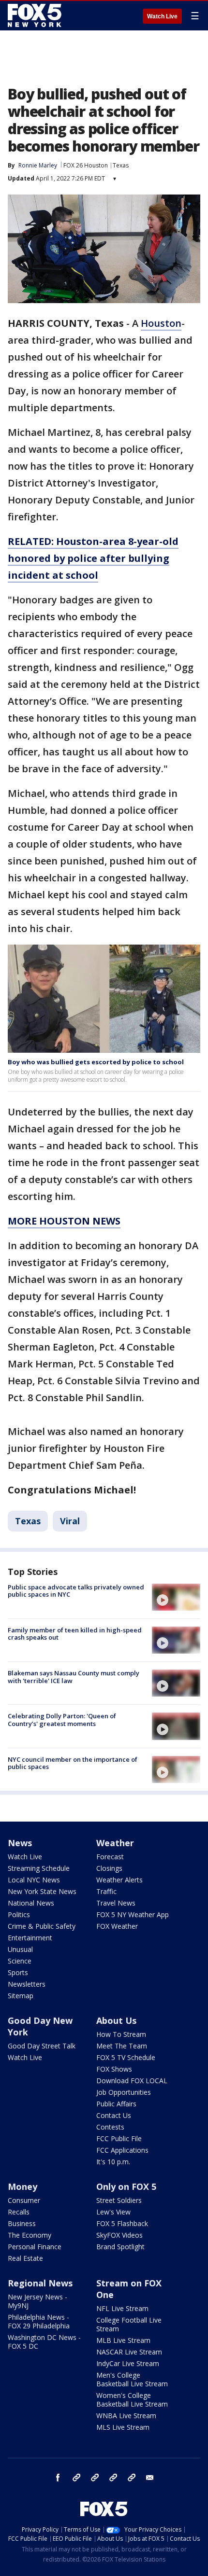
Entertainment (30, 1938)
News (20, 1843)
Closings (109, 1868)
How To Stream (121, 2034)
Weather (115, 1843)
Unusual (20, 1949)
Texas (121, 165)
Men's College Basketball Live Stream (132, 2379)
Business (22, 2223)
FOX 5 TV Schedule (126, 2057)
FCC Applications (122, 2150)
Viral (70, 1521)
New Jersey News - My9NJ (37, 2301)
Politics (19, 1915)
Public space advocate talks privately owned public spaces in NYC (76, 1591)
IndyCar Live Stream (128, 2363)
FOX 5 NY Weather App (133, 1915)
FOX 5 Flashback (122, 2223)
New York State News (42, 1891)
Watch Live (162, 16)
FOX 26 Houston (86, 165)
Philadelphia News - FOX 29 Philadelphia (39, 2321)
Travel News (116, 1903)
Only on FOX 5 (126, 2186)
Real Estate (25, 2258)
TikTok (95, 2478)
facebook (58, 2478)
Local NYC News (34, 1880)
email (150, 2478)
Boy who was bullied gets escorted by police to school (96, 1062)
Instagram (76, 2478)
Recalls (19, 2212)
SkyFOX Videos (119, 2235)
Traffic (106, 1891)
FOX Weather (117, 1926)
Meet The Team (122, 2046)
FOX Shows (114, 2069)
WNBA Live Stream (126, 2416)
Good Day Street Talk (42, 2046)
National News (31, 1903)
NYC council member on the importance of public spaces (73, 1763)
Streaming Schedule (39, 1868)
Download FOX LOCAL (132, 2081)
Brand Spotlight (120, 2247)
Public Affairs (116, 2104)
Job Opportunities (124, 2092)
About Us (116, 2020)
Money (22, 2186)
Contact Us (114, 2115)
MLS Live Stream (123, 2427)
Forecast (110, 1857)
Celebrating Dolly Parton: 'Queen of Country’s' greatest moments (62, 1720)
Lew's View (113, 2212)
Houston (161, 323)
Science (20, 1961)
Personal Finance (35, 2247)
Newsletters (27, 1984)
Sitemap (21, 1996)
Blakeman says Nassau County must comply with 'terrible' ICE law (74, 1677)
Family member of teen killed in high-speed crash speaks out (75, 1634)
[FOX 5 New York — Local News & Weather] (36, 15)
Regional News (40, 2283)
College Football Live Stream (129, 2324)
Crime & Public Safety (42, 1926)
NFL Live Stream (122, 2308)
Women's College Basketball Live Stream (132, 2400)
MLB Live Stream (123, 2340)
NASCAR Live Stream (129, 2352)
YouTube (113, 2478)
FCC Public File (119, 2138)
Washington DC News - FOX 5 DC (44, 2342)
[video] (176, 1597)
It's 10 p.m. (113, 2162)
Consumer (24, 2200)
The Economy (30, 2235)
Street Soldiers (119, 2200)
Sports (18, 1972)
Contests (110, 2127)
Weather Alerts (119, 1880)
